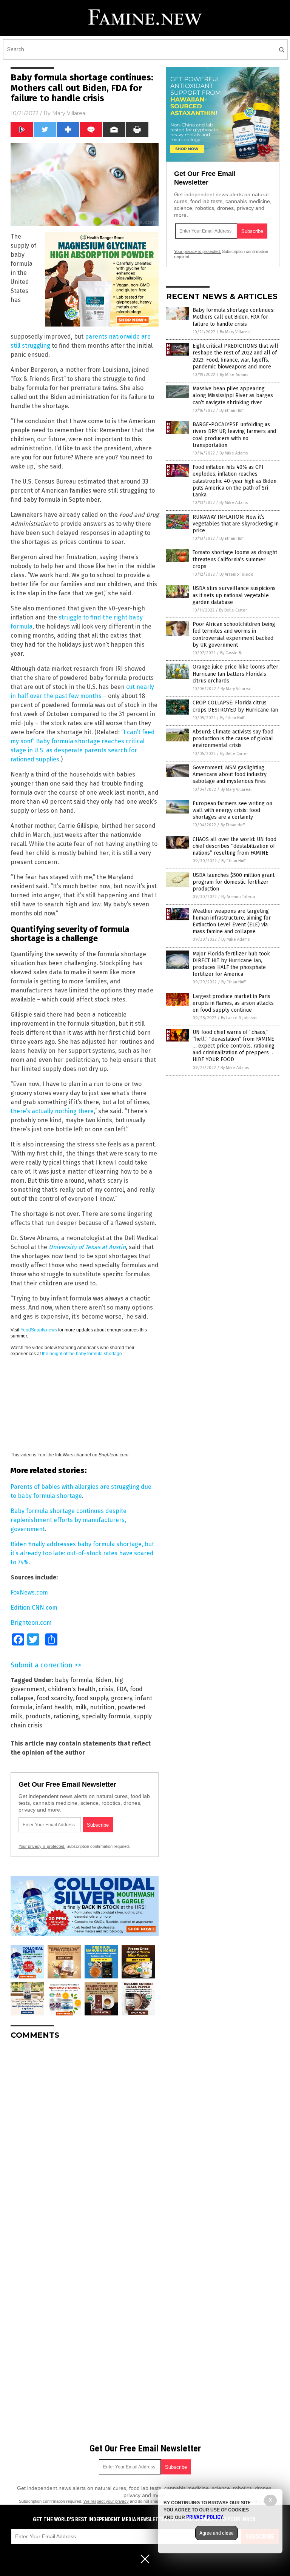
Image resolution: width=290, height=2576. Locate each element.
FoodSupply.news (39, 1330)
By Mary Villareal (235, 332)
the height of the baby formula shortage (82, 1354)
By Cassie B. (231, 653)
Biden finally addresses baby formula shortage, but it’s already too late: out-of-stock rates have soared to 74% (82, 1553)
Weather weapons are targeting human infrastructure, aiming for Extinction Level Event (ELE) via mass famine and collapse (232, 921)
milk (81, 1707)
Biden (103, 1680)
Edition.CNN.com (34, 1608)
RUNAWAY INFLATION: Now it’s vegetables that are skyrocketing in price (236, 524)
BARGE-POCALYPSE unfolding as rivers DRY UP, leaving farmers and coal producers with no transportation (234, 435)
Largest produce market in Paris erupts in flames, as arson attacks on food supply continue (233, 1003)
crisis (106, 1689)
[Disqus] (85, 2140)
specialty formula (106, 1716)
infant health (54, 1707)
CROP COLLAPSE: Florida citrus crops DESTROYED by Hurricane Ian (235, 706)
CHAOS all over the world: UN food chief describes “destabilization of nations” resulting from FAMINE (234, 846)
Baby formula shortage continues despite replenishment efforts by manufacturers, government (69, 1520)
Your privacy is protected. (42, 1846)
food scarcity (55, 1698)
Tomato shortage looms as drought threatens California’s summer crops (235, 559)
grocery (122, 1698)
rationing (66, 1716)
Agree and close (217, 2533)
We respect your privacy (106, 2501)
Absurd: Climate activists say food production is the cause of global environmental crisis (233, 739)
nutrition (102, 1707)
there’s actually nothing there (52, 1111)
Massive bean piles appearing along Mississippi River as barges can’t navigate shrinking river (233, 395)
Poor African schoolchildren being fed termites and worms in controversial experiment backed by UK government (234, 635)
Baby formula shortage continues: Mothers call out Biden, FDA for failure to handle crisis (234, 317)
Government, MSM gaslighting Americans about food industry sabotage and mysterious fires (230, 774)
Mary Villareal (69, 113)
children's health (72, 1689)
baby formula (73, 1680)
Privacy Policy (205, 2517)
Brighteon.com (31, 1623)
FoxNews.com (29, 1592)
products (38, 1716)
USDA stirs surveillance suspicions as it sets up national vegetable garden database (234, 595)
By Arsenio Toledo (236, 574)
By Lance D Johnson (239, 1018)
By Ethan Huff (231, 411)
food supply (92, 1698)
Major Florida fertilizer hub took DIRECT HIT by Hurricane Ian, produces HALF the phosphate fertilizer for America (231, 964)
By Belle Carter (233, 610)
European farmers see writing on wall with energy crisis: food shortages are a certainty (232, 810)
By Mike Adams (234, 375)
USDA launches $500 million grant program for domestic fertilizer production (234, 882)
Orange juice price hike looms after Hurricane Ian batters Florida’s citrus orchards (235, 674)
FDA (122, 1689)
